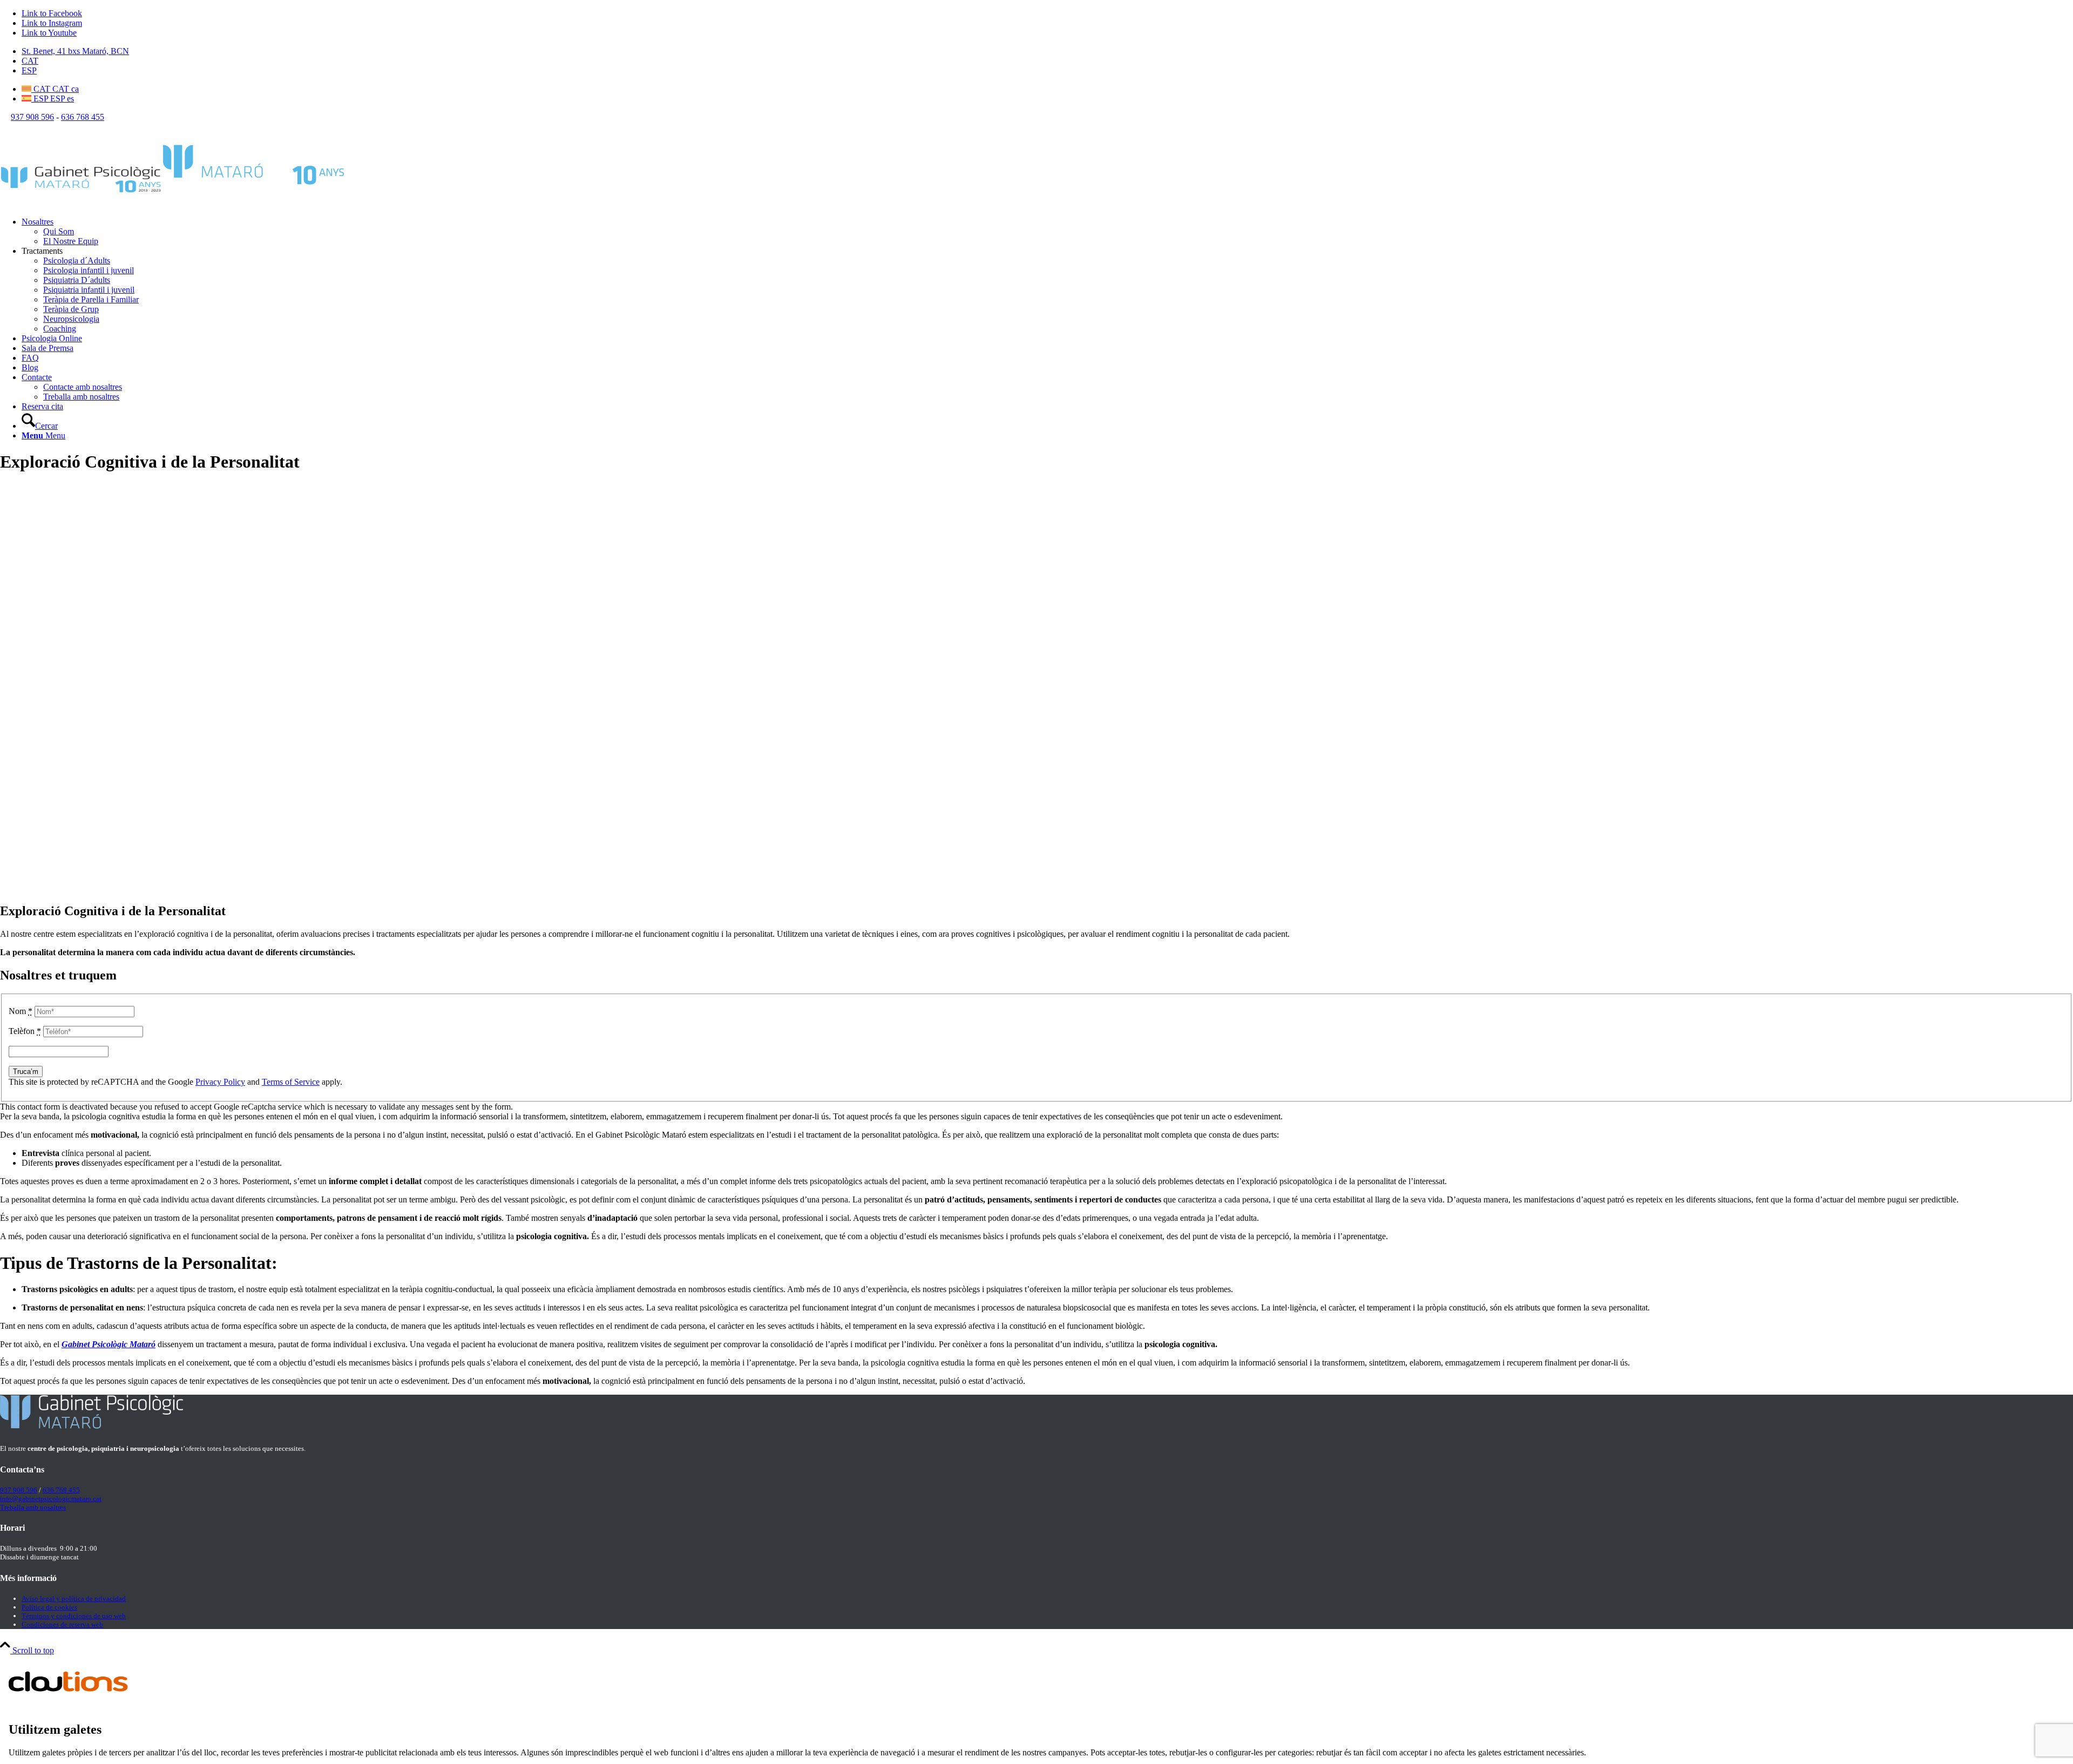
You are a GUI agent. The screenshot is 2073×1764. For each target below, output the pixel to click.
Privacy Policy (220, 1082)
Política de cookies (49, 1607)
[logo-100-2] (173, 203)
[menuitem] (1047, 51)
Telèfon (25, 1031)
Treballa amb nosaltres (33, 1507)
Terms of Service (291, 1082)
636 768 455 (83, 117)
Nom (21, 1011)
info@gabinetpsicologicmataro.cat (51, 1499)
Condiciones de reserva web (62, 1624)
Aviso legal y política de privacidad (74, 1599)
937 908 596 (32, 117)
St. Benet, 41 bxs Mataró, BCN (75, 51)
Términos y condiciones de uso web (74, 1616)
